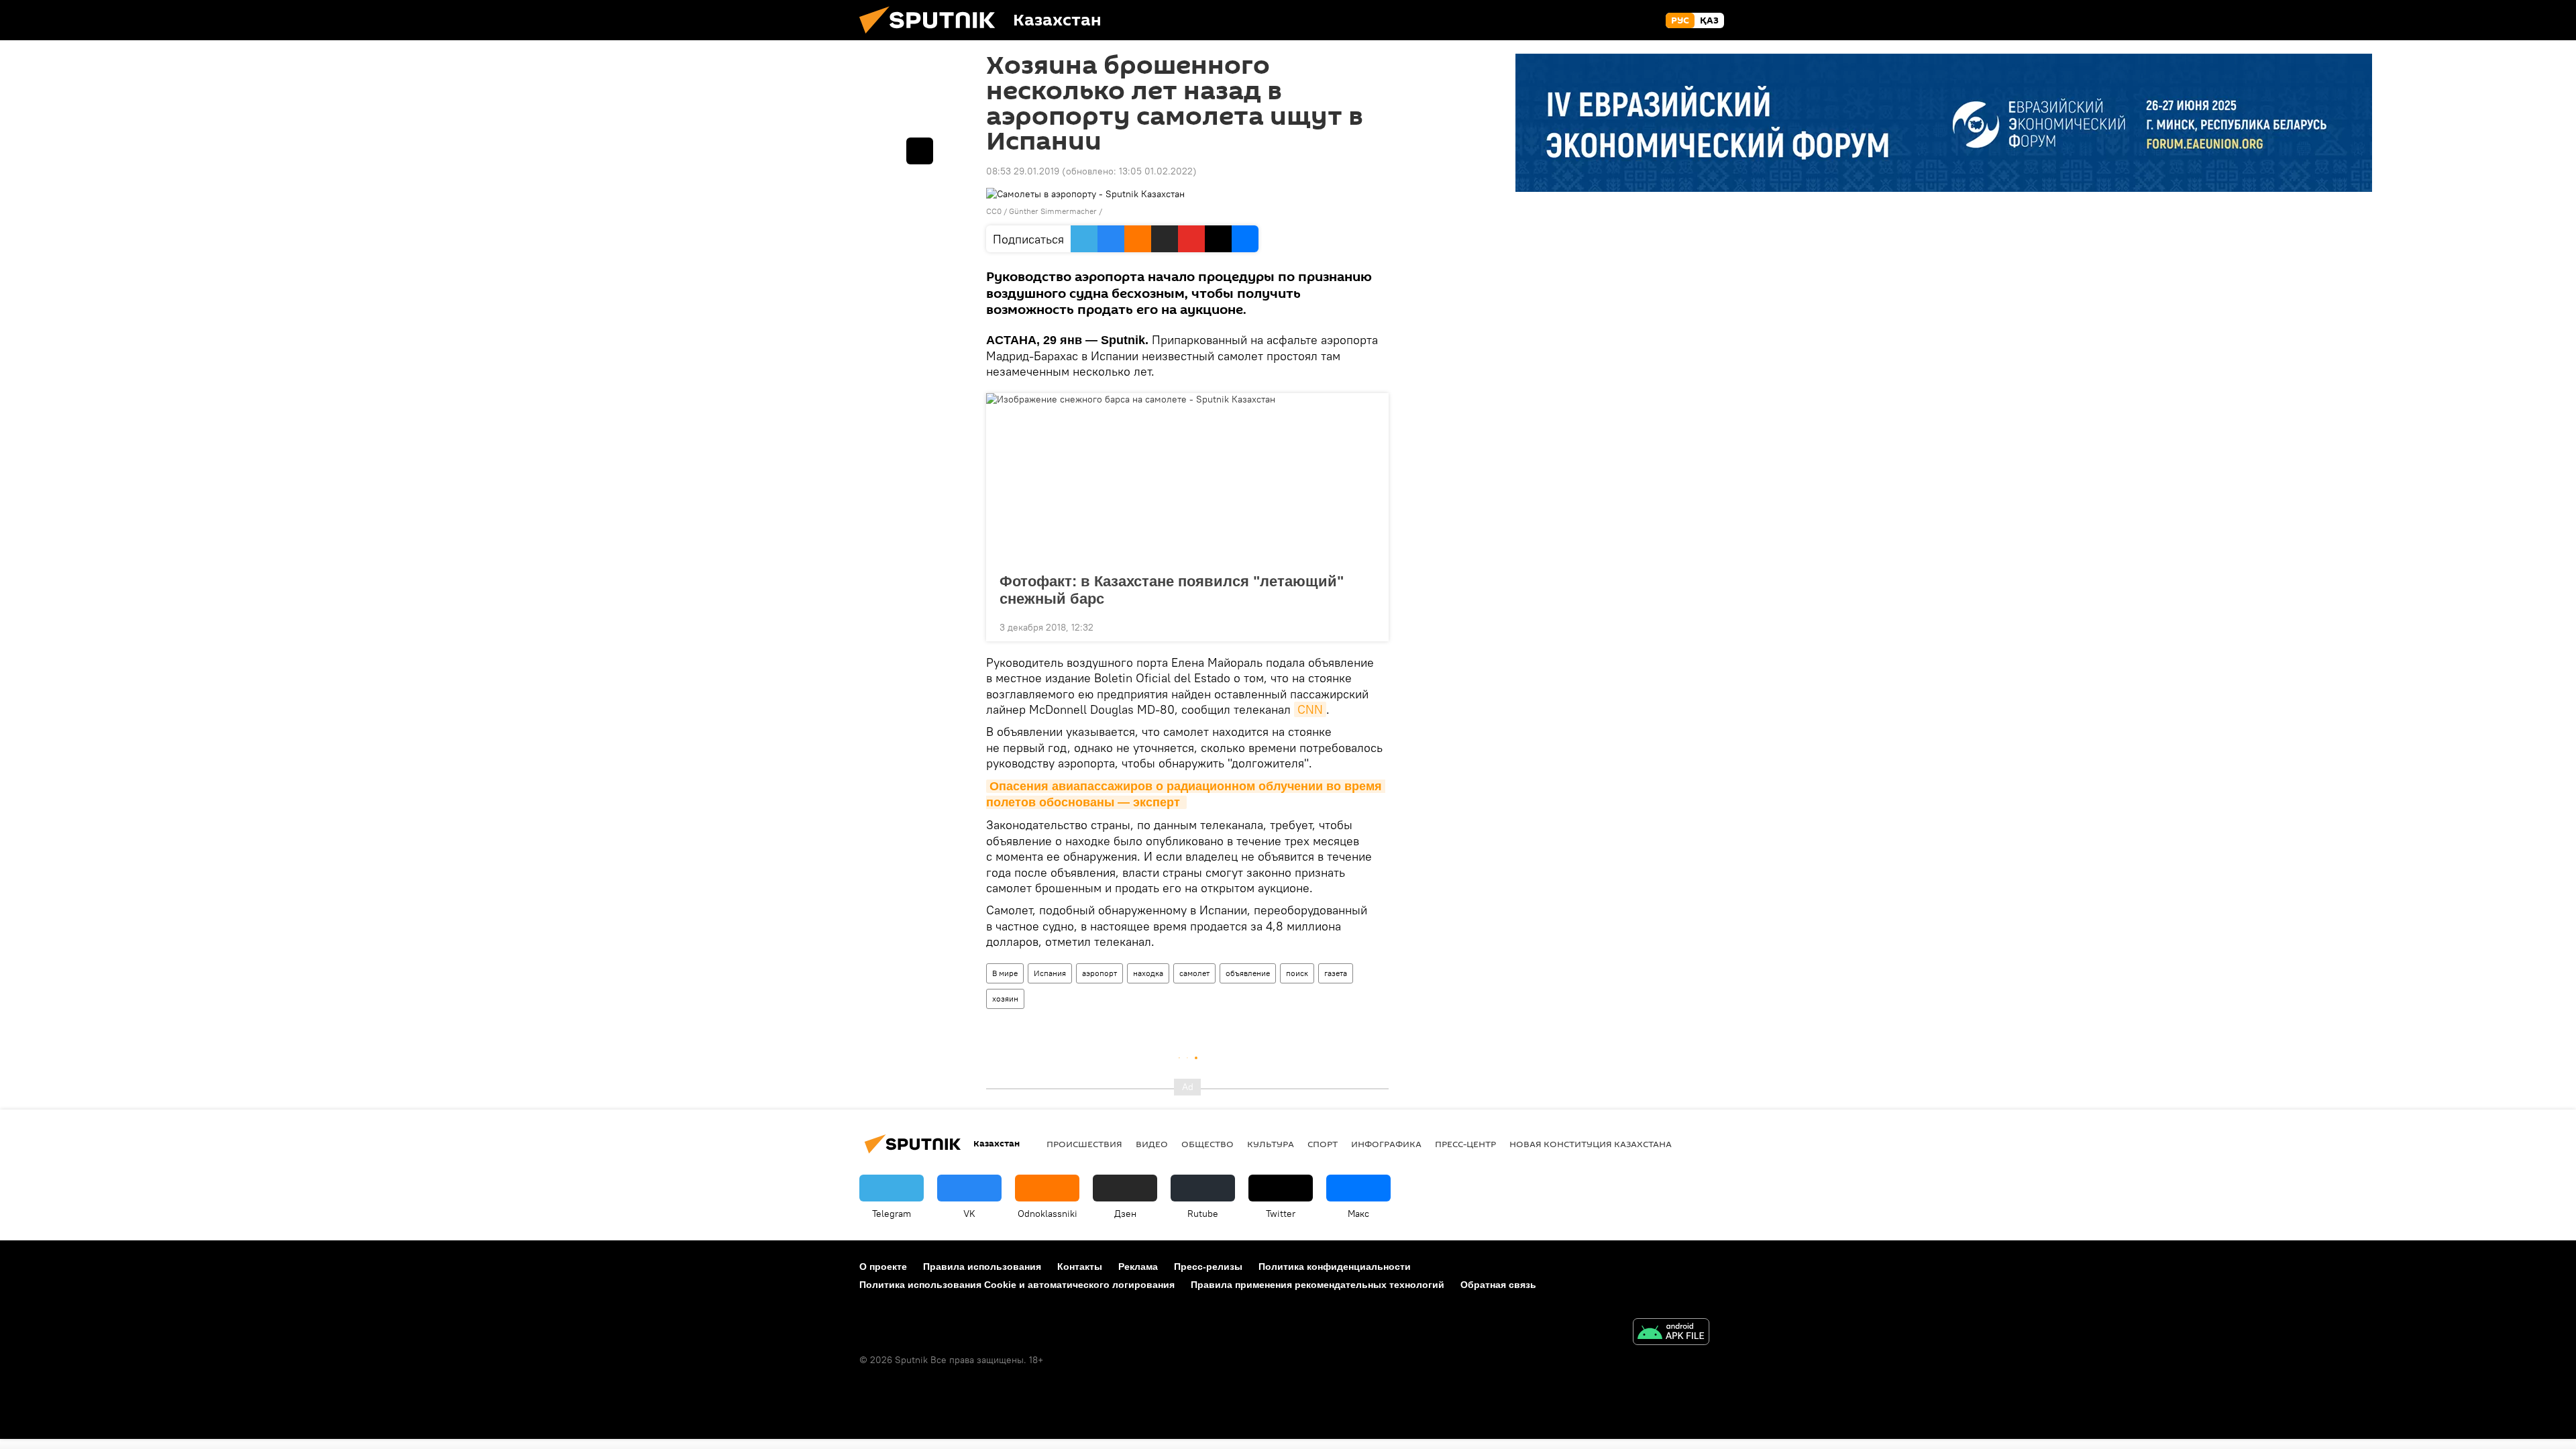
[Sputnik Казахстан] (932, 37)
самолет (1194, 973)
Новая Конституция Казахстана (1591, 1144)
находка (1148, 973)
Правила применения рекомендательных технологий (1318, 1285)
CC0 (994, 211)
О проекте (883, 1267)
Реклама (1138, 1267)
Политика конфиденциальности (1335, 1267)
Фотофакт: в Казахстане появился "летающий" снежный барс (1172, 590)
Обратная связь (1498, 1285)
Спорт (1323, 1144)
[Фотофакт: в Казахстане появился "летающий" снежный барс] (1187, 479)
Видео (1152, 1144)
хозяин (1005, 999)
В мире (1005, 973)
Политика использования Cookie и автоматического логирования (1017, 1285)
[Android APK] (1671, 1333)
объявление (1248, 973)
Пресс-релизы (1208, 1267)
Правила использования (982, 1267)
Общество (1207, 1144)
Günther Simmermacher (1054, 211)
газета (1336, 973)
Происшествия (1084, 1144)
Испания (1050, 973)
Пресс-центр (1465, 1144)
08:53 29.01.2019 (1023, 171)
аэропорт (1099, 973)
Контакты (1080, 1267)
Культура (1271, 1144)
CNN (1310, 709)
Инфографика (1386, 1144)
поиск (1297, 973)
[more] (1368, 626)
